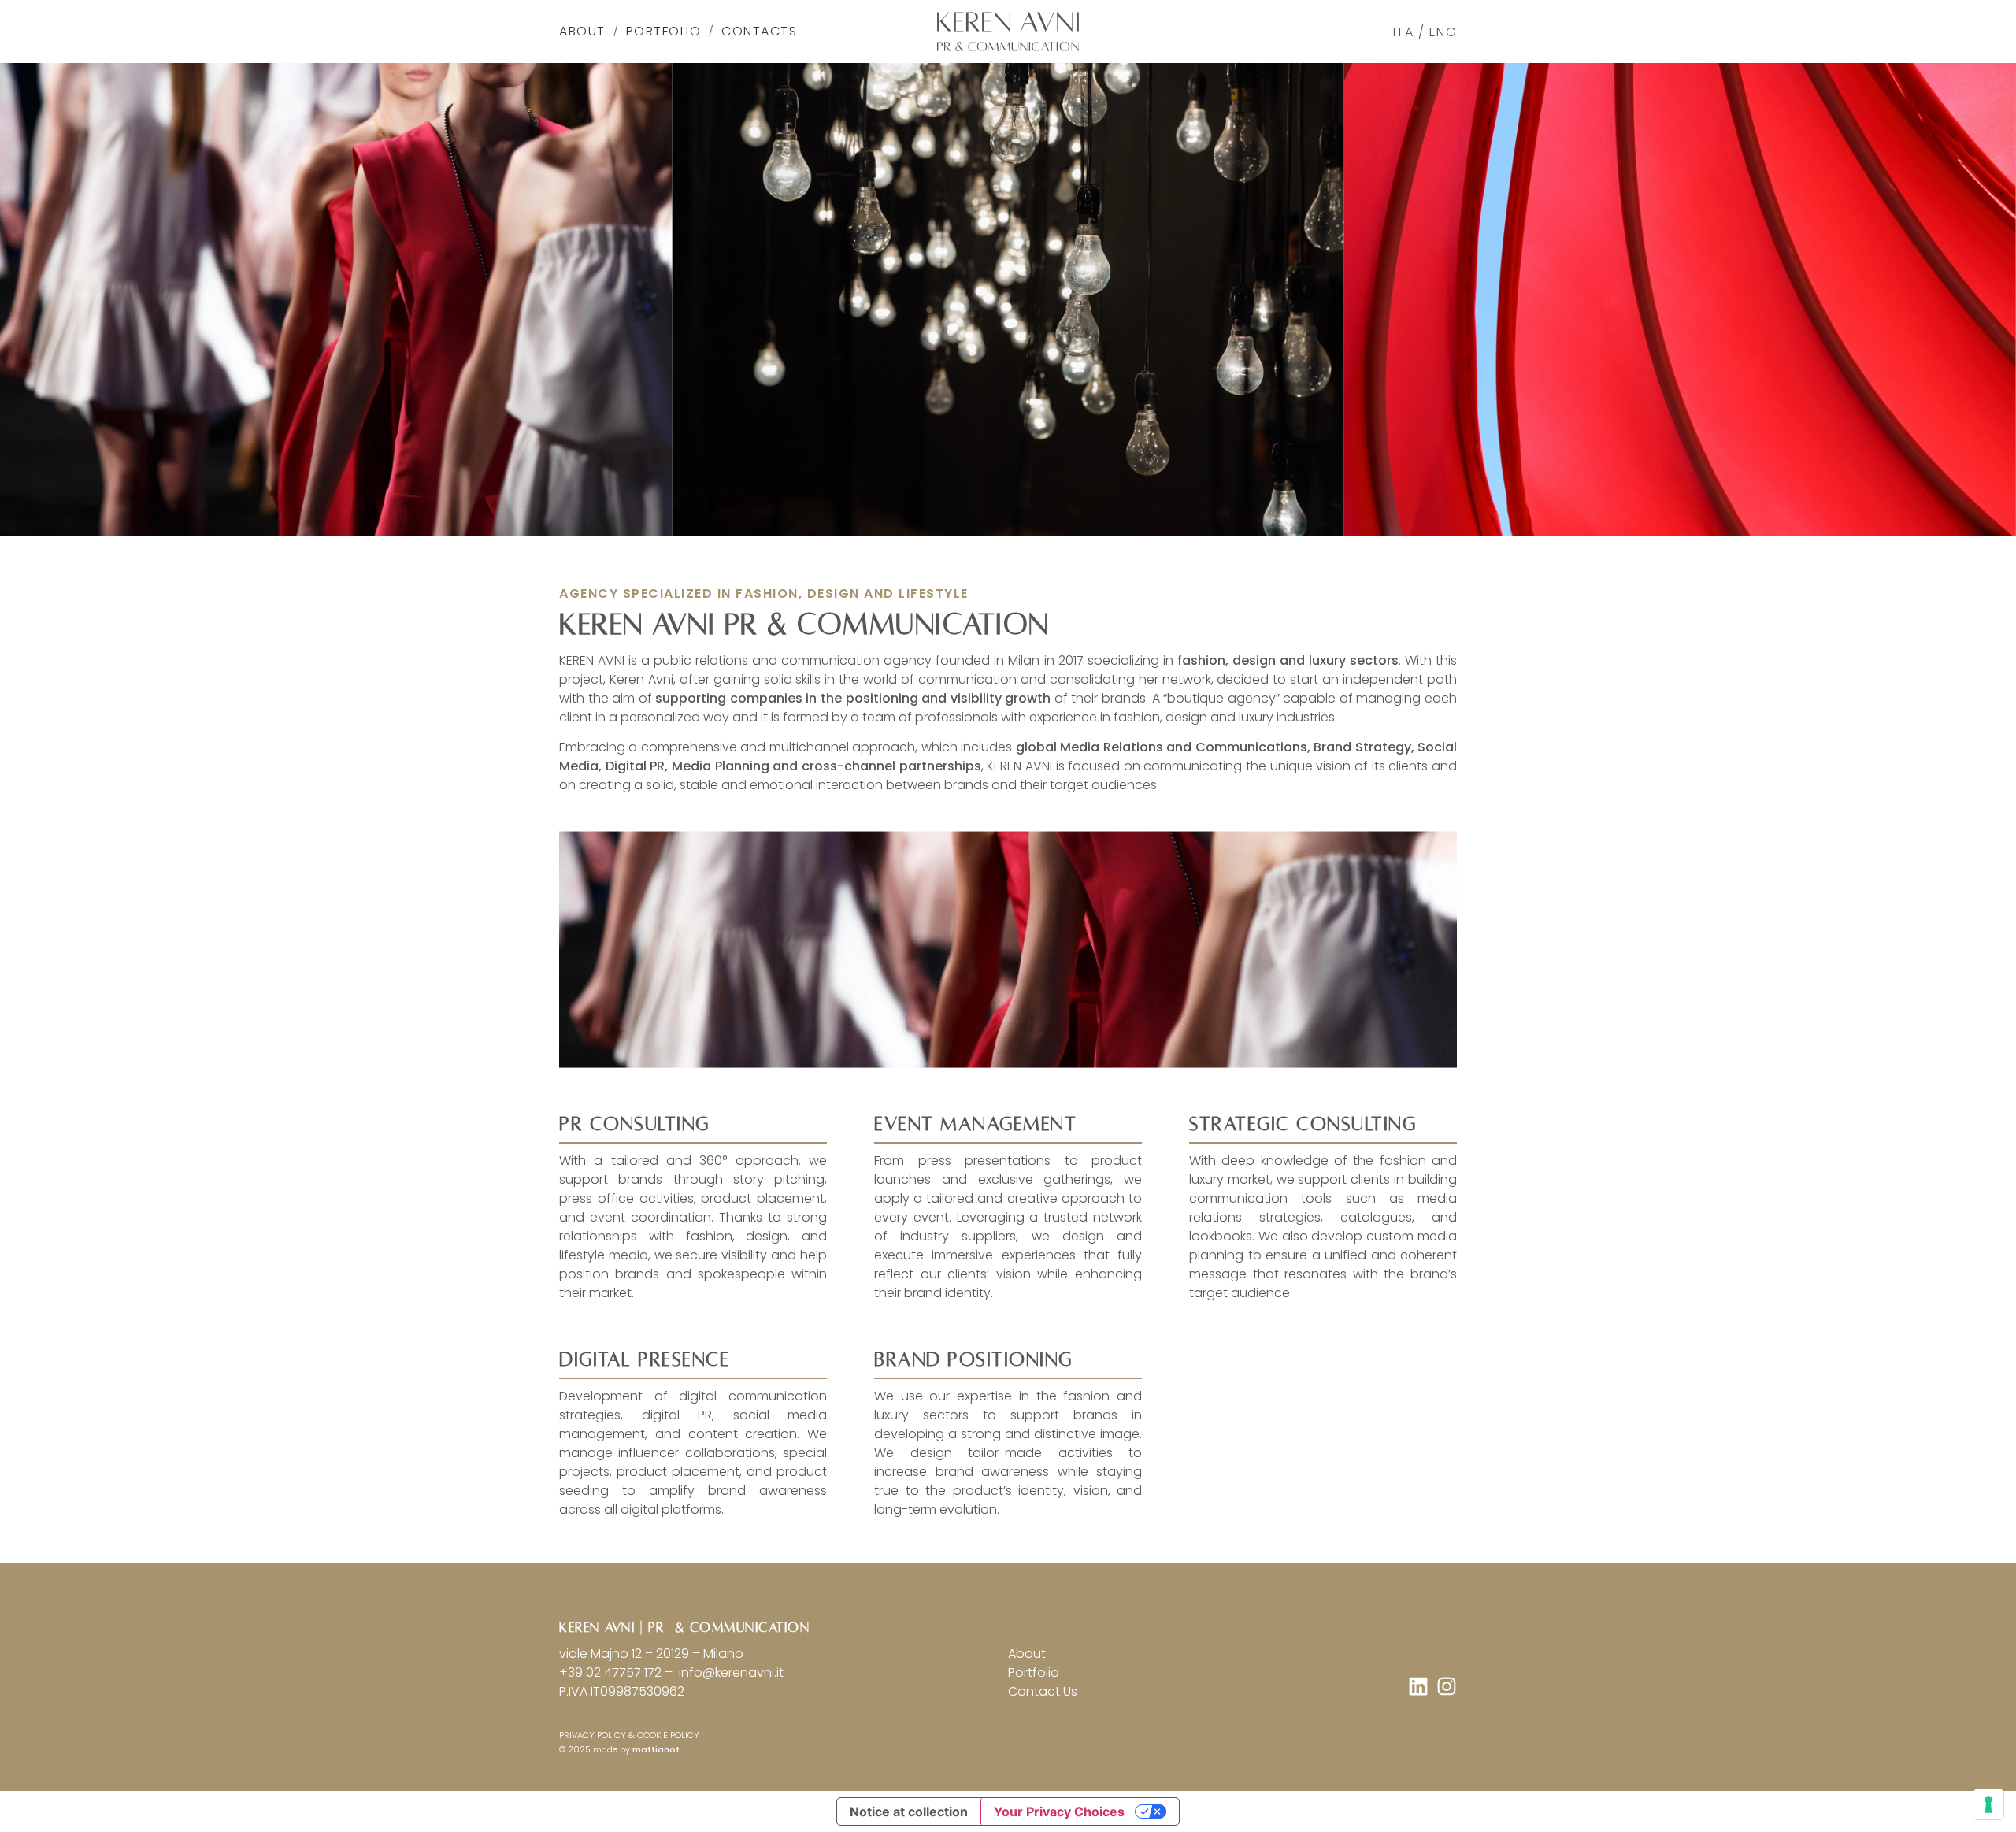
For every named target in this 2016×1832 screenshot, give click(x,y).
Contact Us (1043, 1691)
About (582, 31)
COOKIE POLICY (668, 1735)
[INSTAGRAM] (1447, 1686)
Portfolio (664, 31)
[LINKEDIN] (1418, 1686)
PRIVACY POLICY (593, 1735)
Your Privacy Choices (1059, 1812)
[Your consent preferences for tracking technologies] (1988, 1804)
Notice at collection (909, 1812)
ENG (1443, 32)
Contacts (759, 31)
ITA (1404, 32)
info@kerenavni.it (730, 1673)
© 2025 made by (619, 1749)
